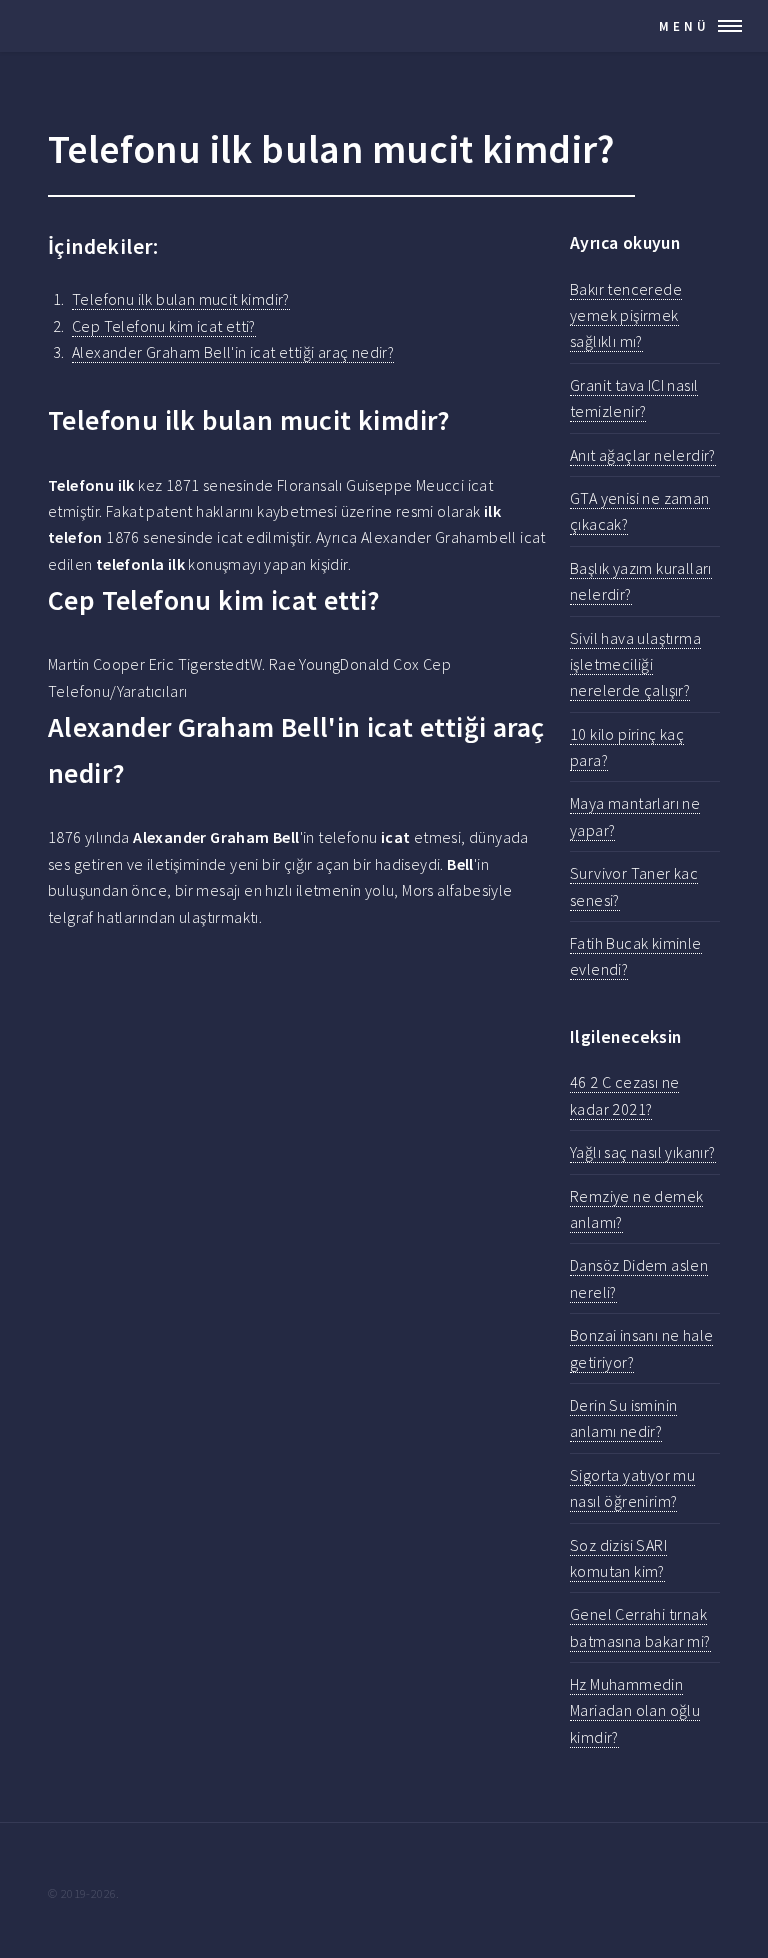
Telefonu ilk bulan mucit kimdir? (181, 299)
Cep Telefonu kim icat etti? (164, 326)
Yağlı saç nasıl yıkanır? (643, 1152)
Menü (684, 26)
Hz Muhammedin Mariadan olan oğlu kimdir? (635, 1710)
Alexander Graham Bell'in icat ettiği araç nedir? (233, 352)
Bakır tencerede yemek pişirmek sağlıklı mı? (626, 315)
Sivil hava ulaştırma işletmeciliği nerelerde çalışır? (635, 664)
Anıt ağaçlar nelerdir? (643, 455)
